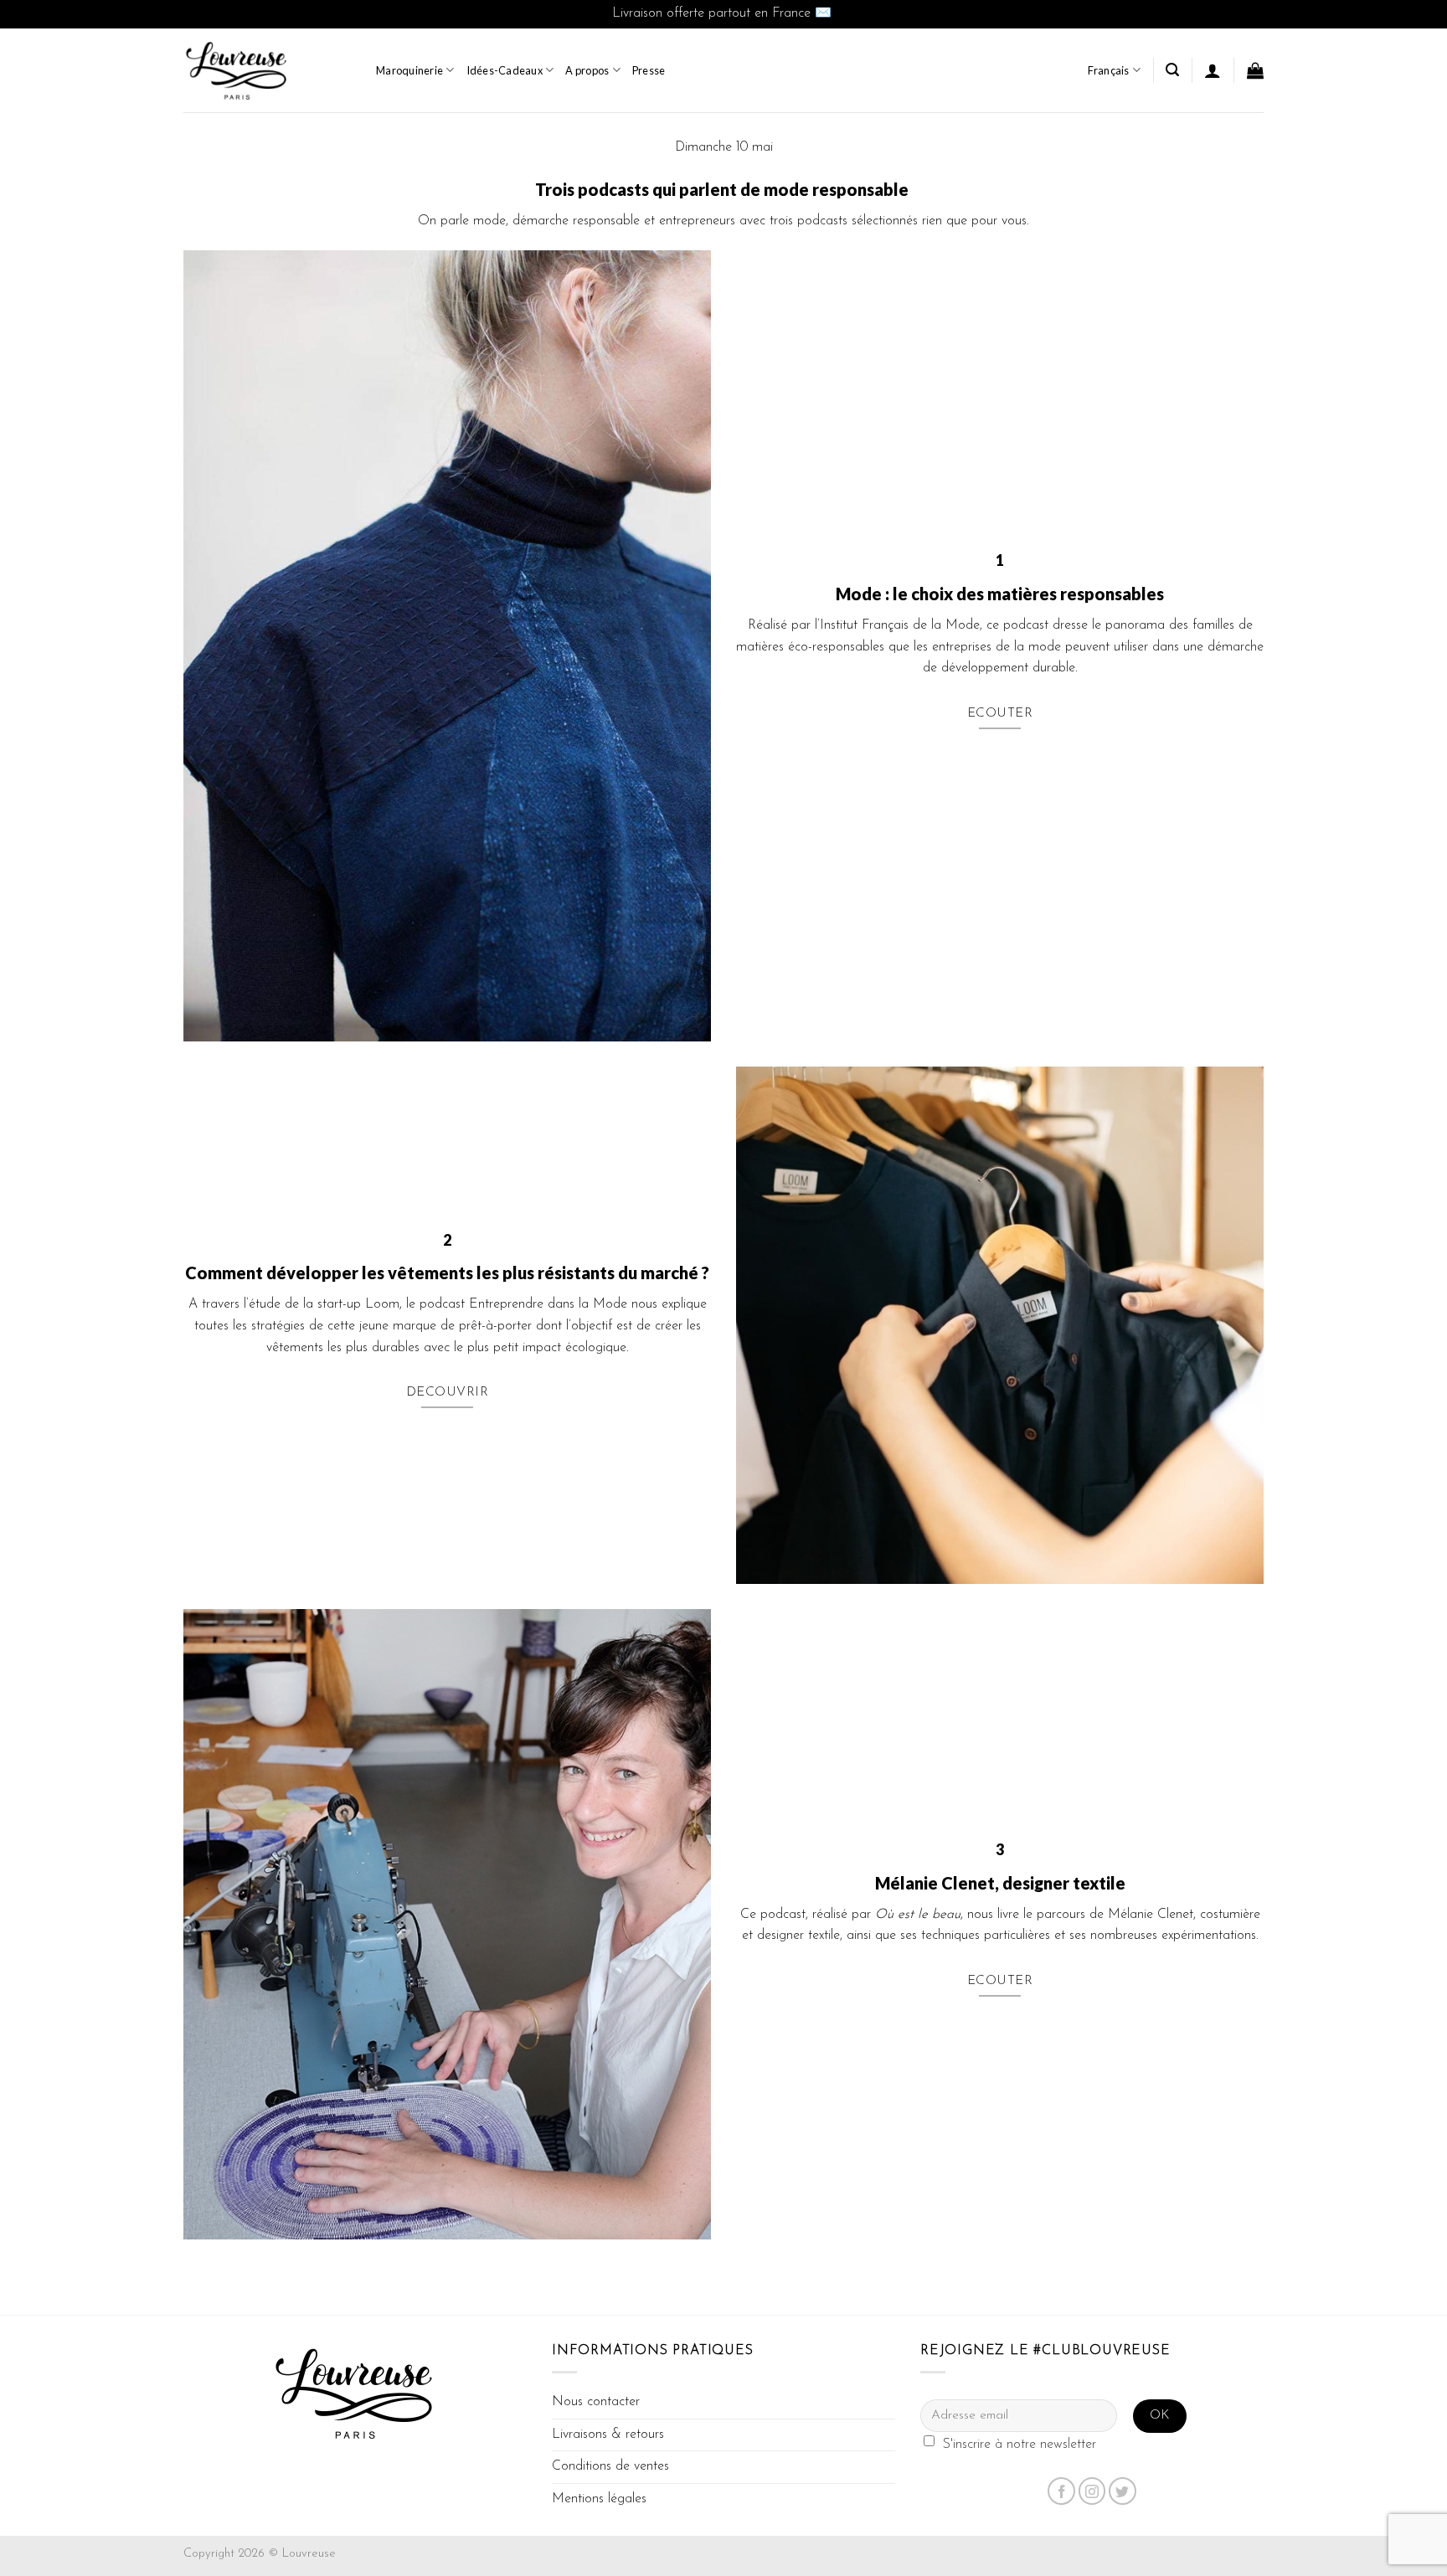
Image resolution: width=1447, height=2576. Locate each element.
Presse (649, 70)
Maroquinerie (409, 70)
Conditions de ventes (610, 2466)
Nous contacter (596, 2402)
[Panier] (1255, 70)
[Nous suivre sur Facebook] (1061, 2491)
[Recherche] (1172, 70)
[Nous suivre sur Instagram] (1092, 2491)
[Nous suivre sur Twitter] (1123, 2491)
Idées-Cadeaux (505, 70)
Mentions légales (599, 2499)
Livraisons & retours (608, 2435)
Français (1109, 70)
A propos (587, 70)
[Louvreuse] (267, 70)
